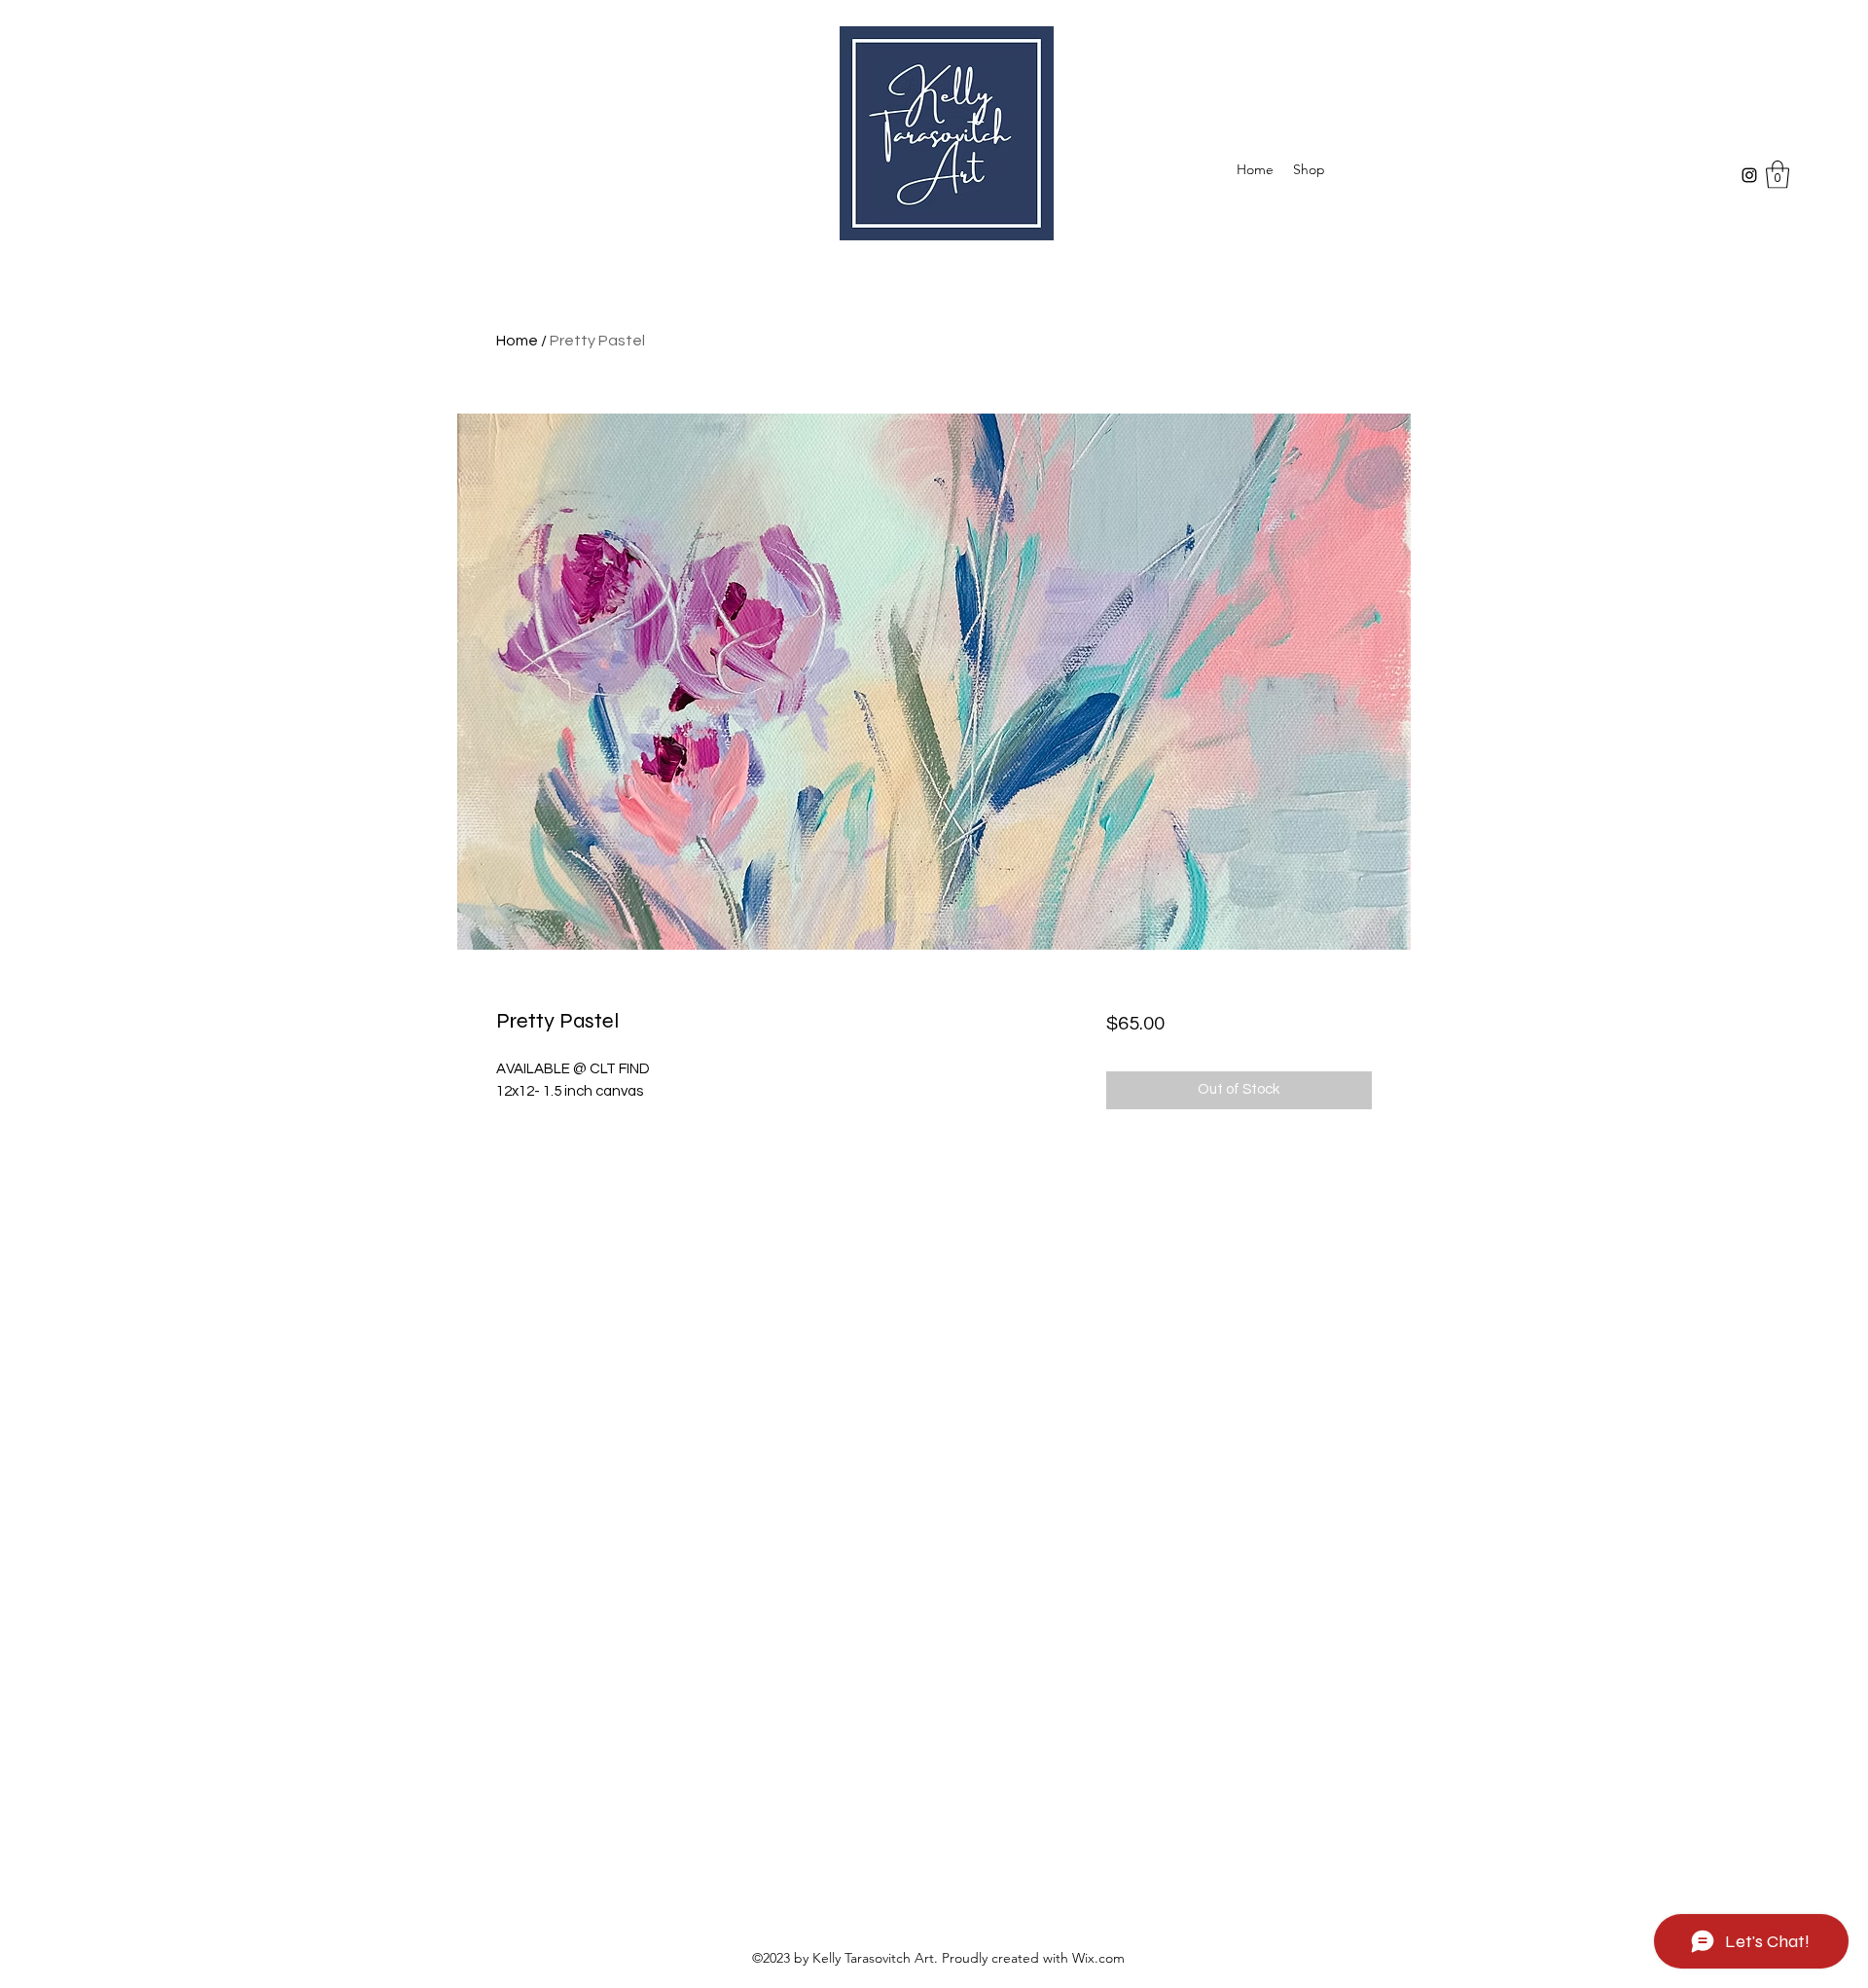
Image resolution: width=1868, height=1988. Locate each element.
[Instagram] (1749, 175)
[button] (1778, 175)
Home (517, 341)
